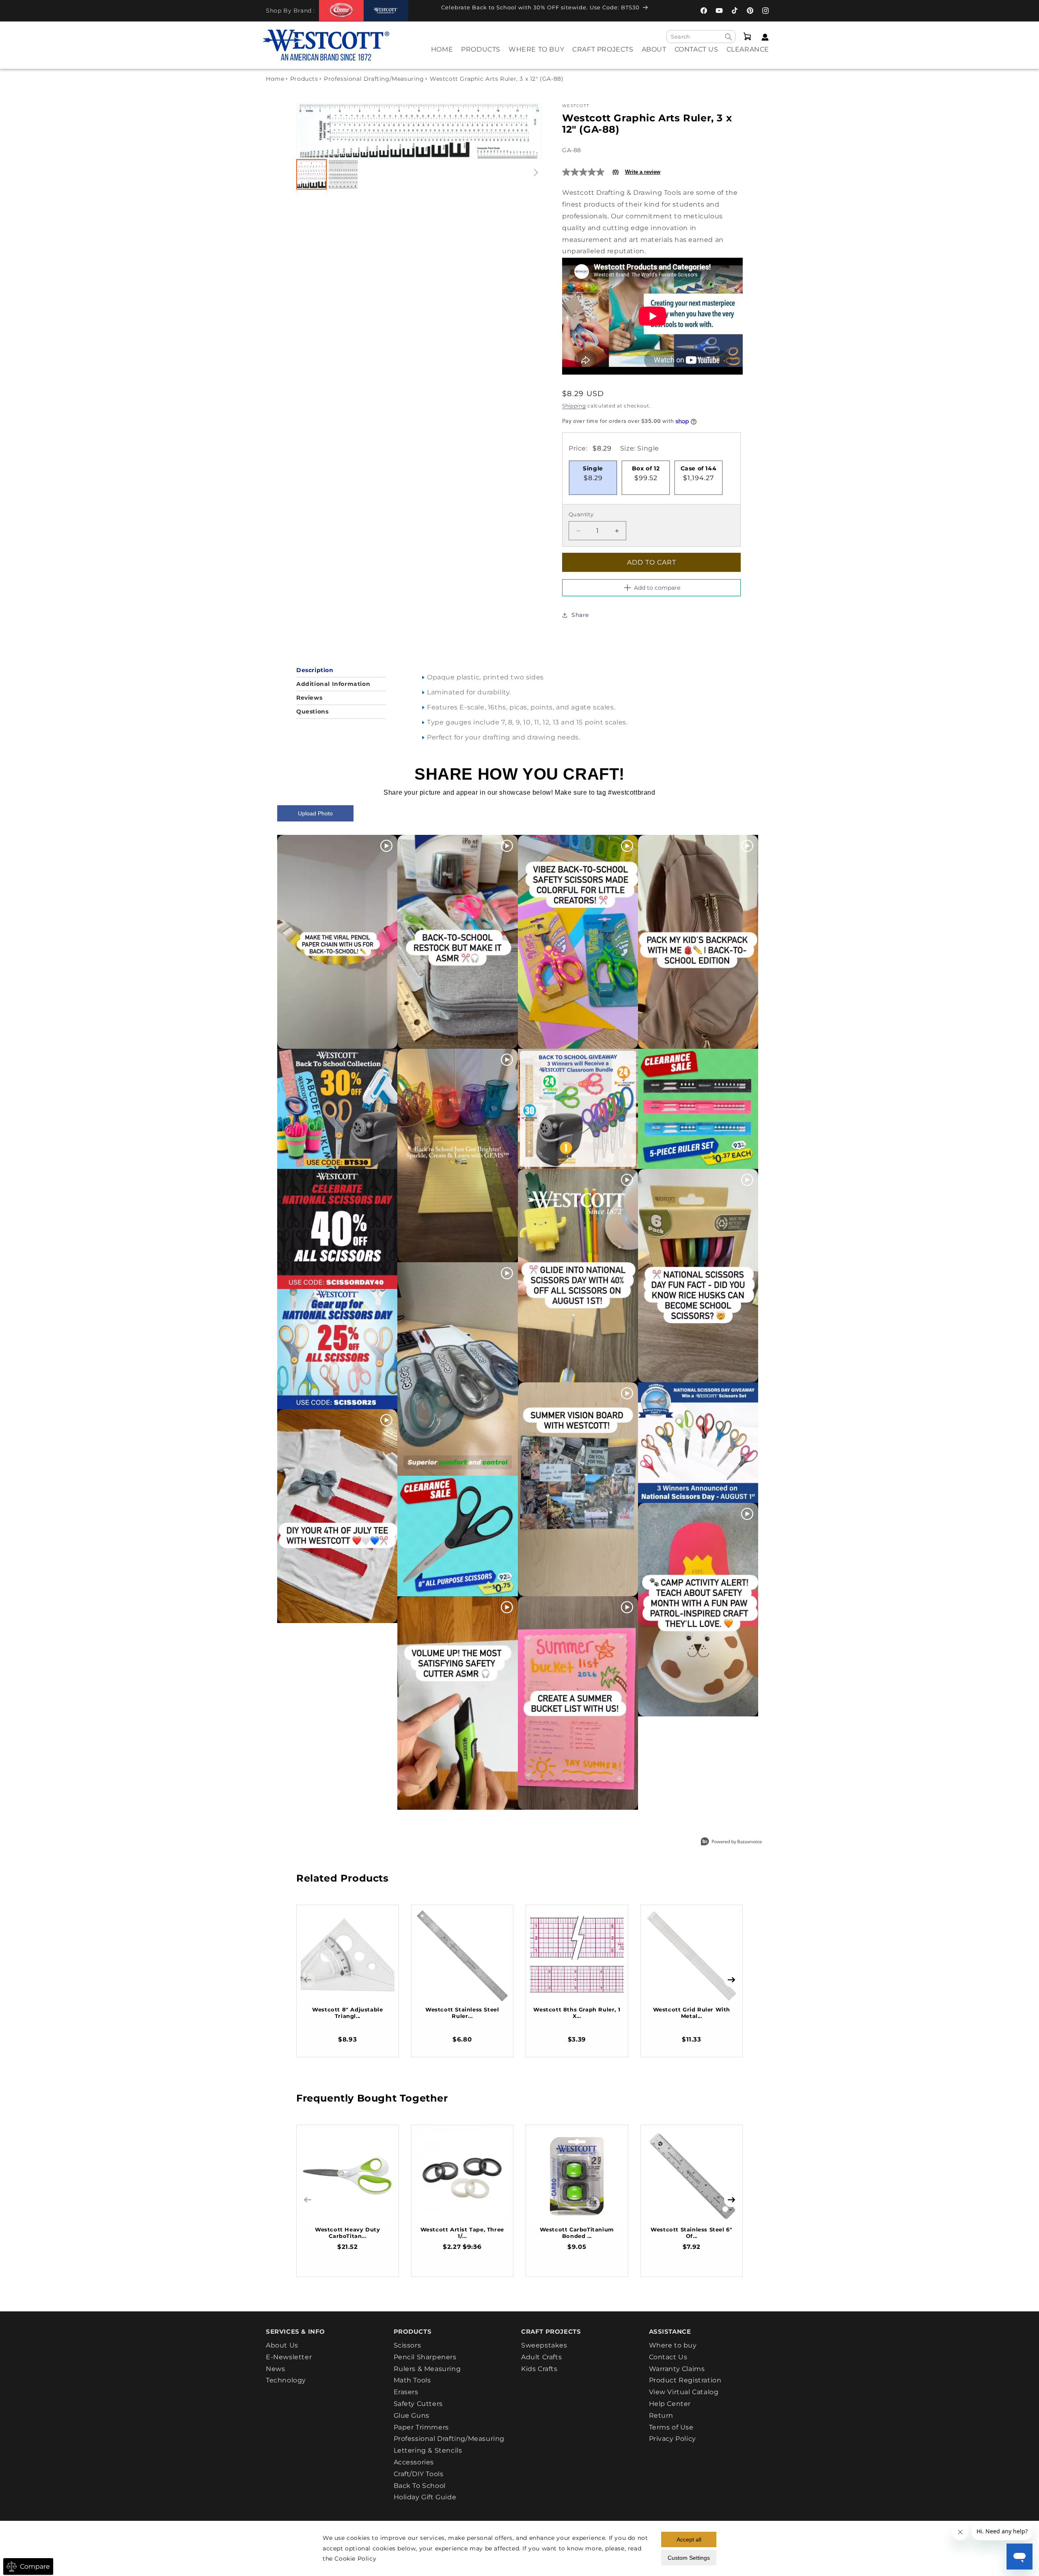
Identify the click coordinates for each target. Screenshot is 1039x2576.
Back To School (420, 2486)
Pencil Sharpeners (425, 2357)
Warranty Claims (677, 2369)
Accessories (414, 2462)
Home (275, 79)
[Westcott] (386, 11)
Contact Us (668, 2357)
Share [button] (580, 615)
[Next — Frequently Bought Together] (731, 2200)
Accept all (689, 2539)
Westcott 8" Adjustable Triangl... (347, 2013)
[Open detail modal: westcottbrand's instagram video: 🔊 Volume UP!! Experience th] (457, 1703)
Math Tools (412, 2380)
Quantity (581, 515)
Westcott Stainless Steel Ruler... (462, 2013)
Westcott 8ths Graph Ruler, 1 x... (577, 2013)
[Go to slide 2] (343, 174)
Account (763, 37)
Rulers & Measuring (427, 2369)
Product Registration (685, 2380)
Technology (286, 2380)
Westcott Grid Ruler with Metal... (692, 2013)
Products (304, 79)
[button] (481, 55)
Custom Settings (689, 2558)
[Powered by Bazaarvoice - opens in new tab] (731, 1842)
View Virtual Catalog (684, 2392)
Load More (501, 1829)
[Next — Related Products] (731, 1980)
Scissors (407, 2345)
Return (661, 2415)
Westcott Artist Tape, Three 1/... (462, 2233)
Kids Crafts (539, 2369)
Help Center (670, 2404)
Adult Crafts (541, 2357)
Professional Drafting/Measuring (374, 79)
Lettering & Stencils (428, 2450)
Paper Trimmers (421, 2427)
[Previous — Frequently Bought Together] (308, 2200)
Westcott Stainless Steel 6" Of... (691, 2233)
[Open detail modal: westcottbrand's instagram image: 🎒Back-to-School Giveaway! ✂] (578, 1109)
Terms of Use (671, 2427)
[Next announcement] (664, 10)
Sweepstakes (544, 2345)
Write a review (643, 172)
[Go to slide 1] (311, 174)
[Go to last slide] (311, 131)
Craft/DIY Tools (419, 2474)
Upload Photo (315, 813)
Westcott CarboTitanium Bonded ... (577, 2233)
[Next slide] (527, 131)
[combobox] (701, 37)
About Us (282, 2345)
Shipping (574, 406)
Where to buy (673, 2345)
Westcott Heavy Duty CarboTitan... (347, 2233)
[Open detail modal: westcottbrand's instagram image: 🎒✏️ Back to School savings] (337, 1109)
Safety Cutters (418, 2404)
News (275, 2369)
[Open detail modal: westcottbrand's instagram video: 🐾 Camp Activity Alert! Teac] (698, 1610)
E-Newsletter (289, 2357)
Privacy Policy (673, 2439)
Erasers (406, 2392)
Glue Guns (412, 2415)
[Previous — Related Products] (308, 1980)
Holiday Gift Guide (425, 2497)
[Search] (729, 37)
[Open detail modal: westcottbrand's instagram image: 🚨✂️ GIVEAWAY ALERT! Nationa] (698, 1442)
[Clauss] (341, 10)
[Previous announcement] (426, 10)
